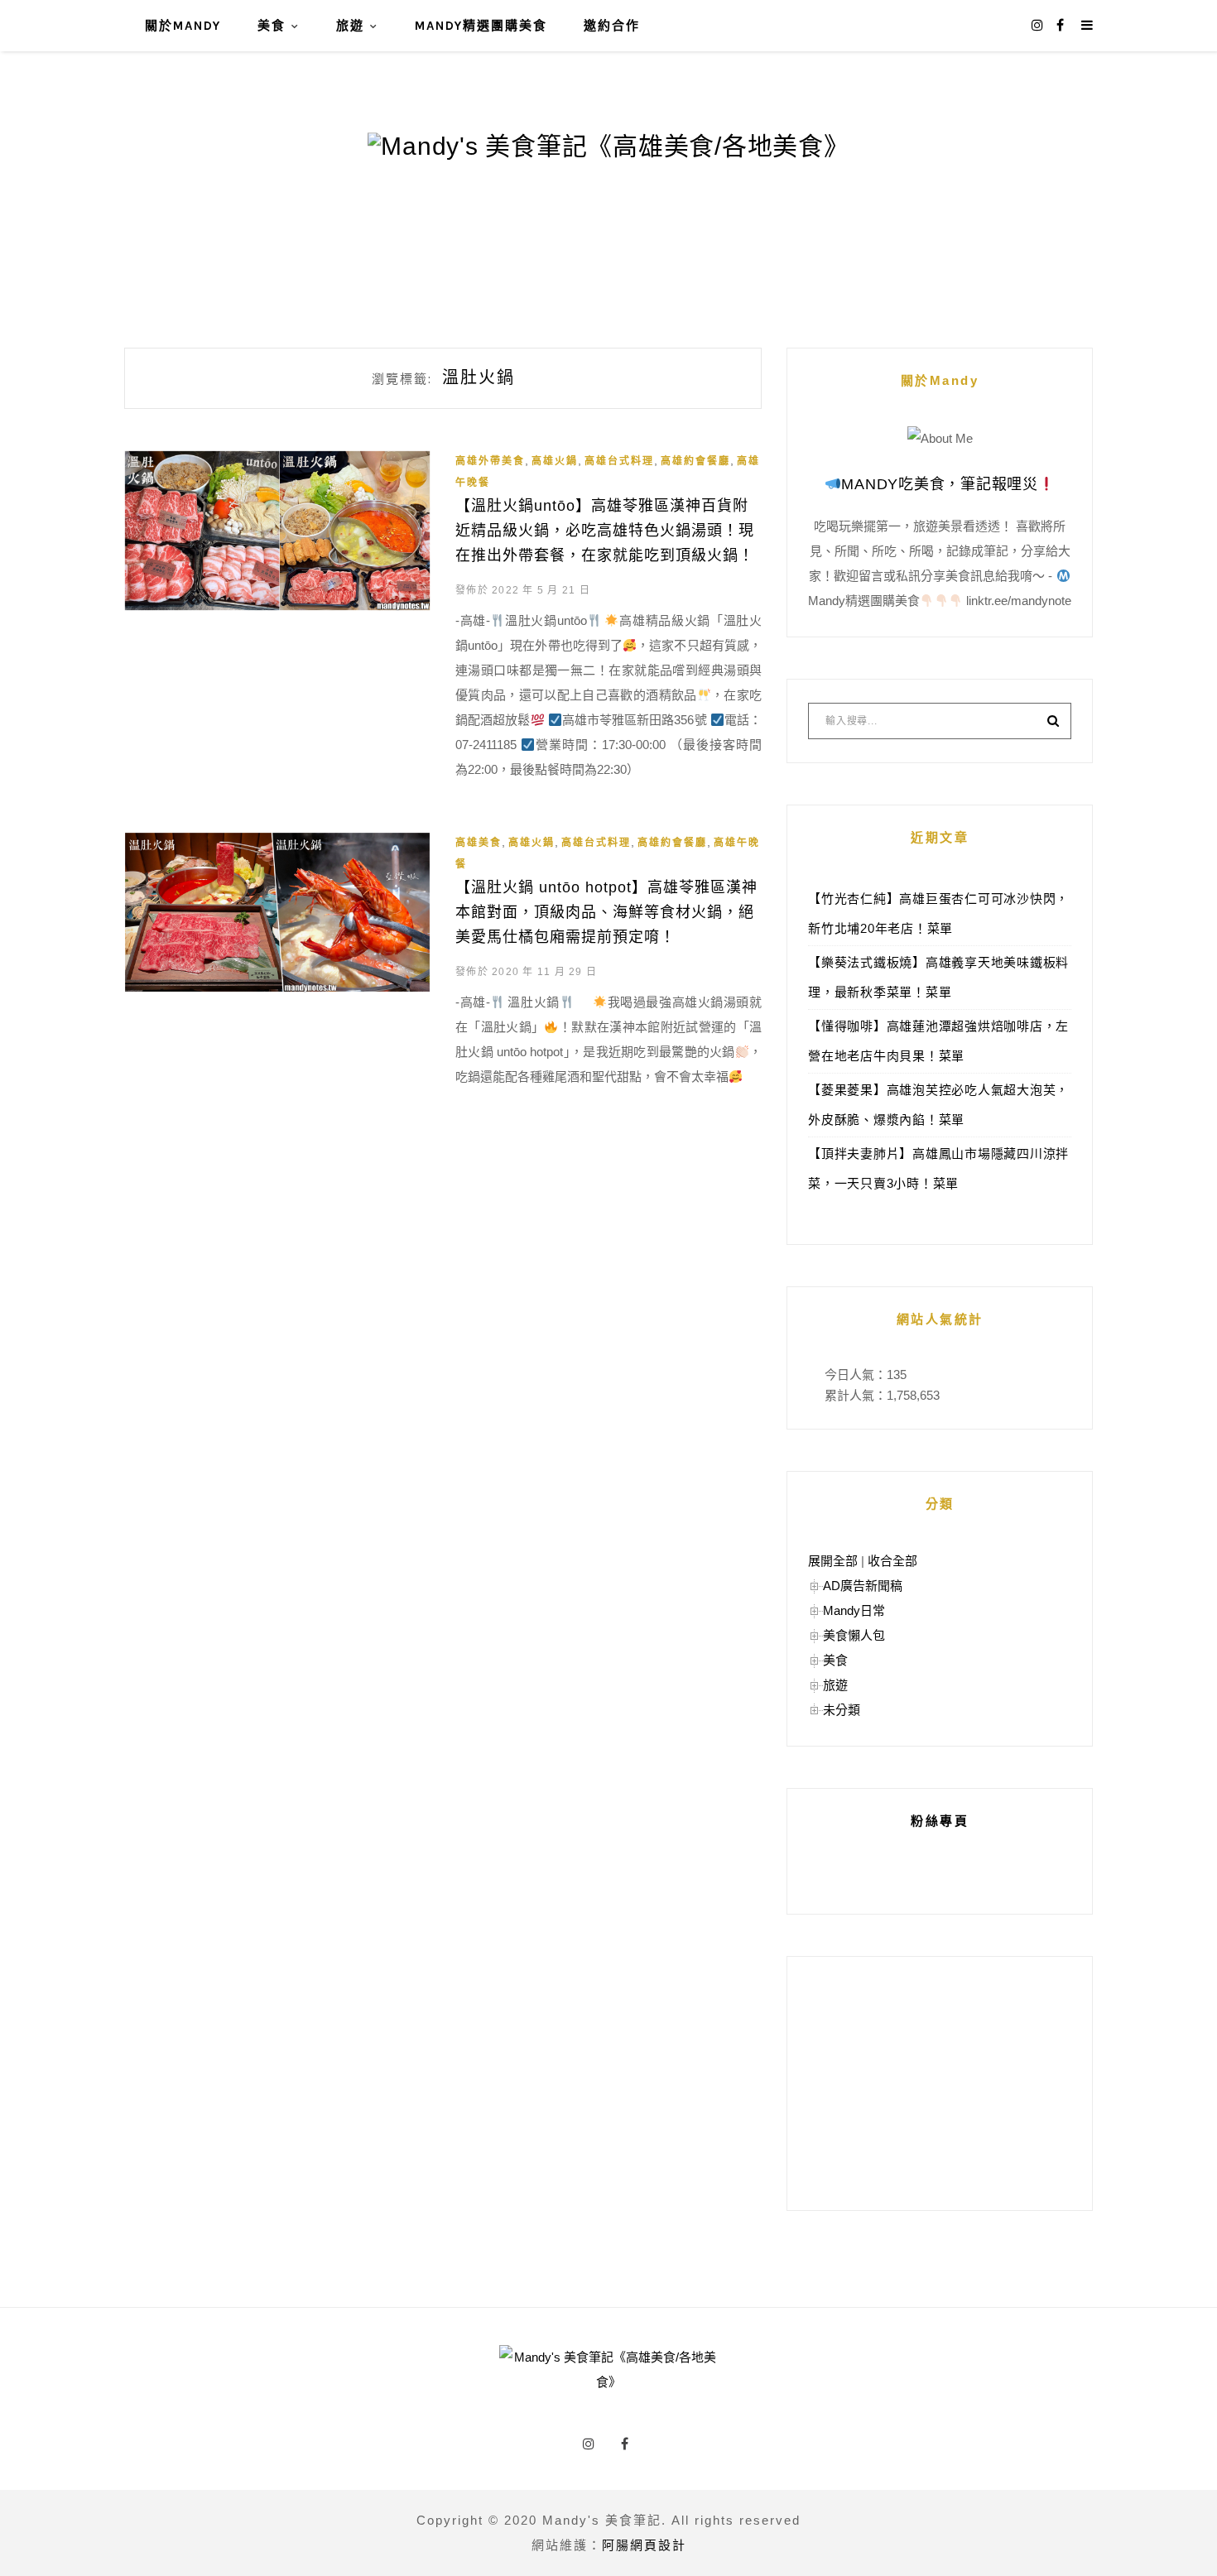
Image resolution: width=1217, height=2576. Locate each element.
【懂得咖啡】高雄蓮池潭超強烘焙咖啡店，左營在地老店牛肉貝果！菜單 (938, 1041)
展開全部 (833, 1561)
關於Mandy (183, 26)
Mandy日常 (854, 1610)
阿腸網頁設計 (644, 2545)
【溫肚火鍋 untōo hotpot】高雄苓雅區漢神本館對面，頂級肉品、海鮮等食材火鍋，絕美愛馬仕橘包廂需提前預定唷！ (606, 912)
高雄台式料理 (619, 461)
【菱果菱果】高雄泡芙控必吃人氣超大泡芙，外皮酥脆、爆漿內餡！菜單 (938, 1105)
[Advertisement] (940, 2083)
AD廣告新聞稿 (863, 1586)
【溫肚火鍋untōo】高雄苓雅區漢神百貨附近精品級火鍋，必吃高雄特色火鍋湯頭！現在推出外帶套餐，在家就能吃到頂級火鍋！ (605, 531)
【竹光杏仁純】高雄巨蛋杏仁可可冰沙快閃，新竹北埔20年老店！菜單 (938, 913)
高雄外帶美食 (490, 461)
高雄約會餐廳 (695, 461)
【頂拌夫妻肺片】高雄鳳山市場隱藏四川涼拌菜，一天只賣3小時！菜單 (938, 1168)
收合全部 (892, 1561)
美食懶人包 (854, 1635)
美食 (272, 26)
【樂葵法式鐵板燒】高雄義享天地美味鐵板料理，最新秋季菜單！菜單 (938, 977)
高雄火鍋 (555, 461)
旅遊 (350, 26)
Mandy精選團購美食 (481, 26)
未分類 (842, 1710)
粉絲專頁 (940, 1821)
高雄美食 (479, 843)
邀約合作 (612, 26)
